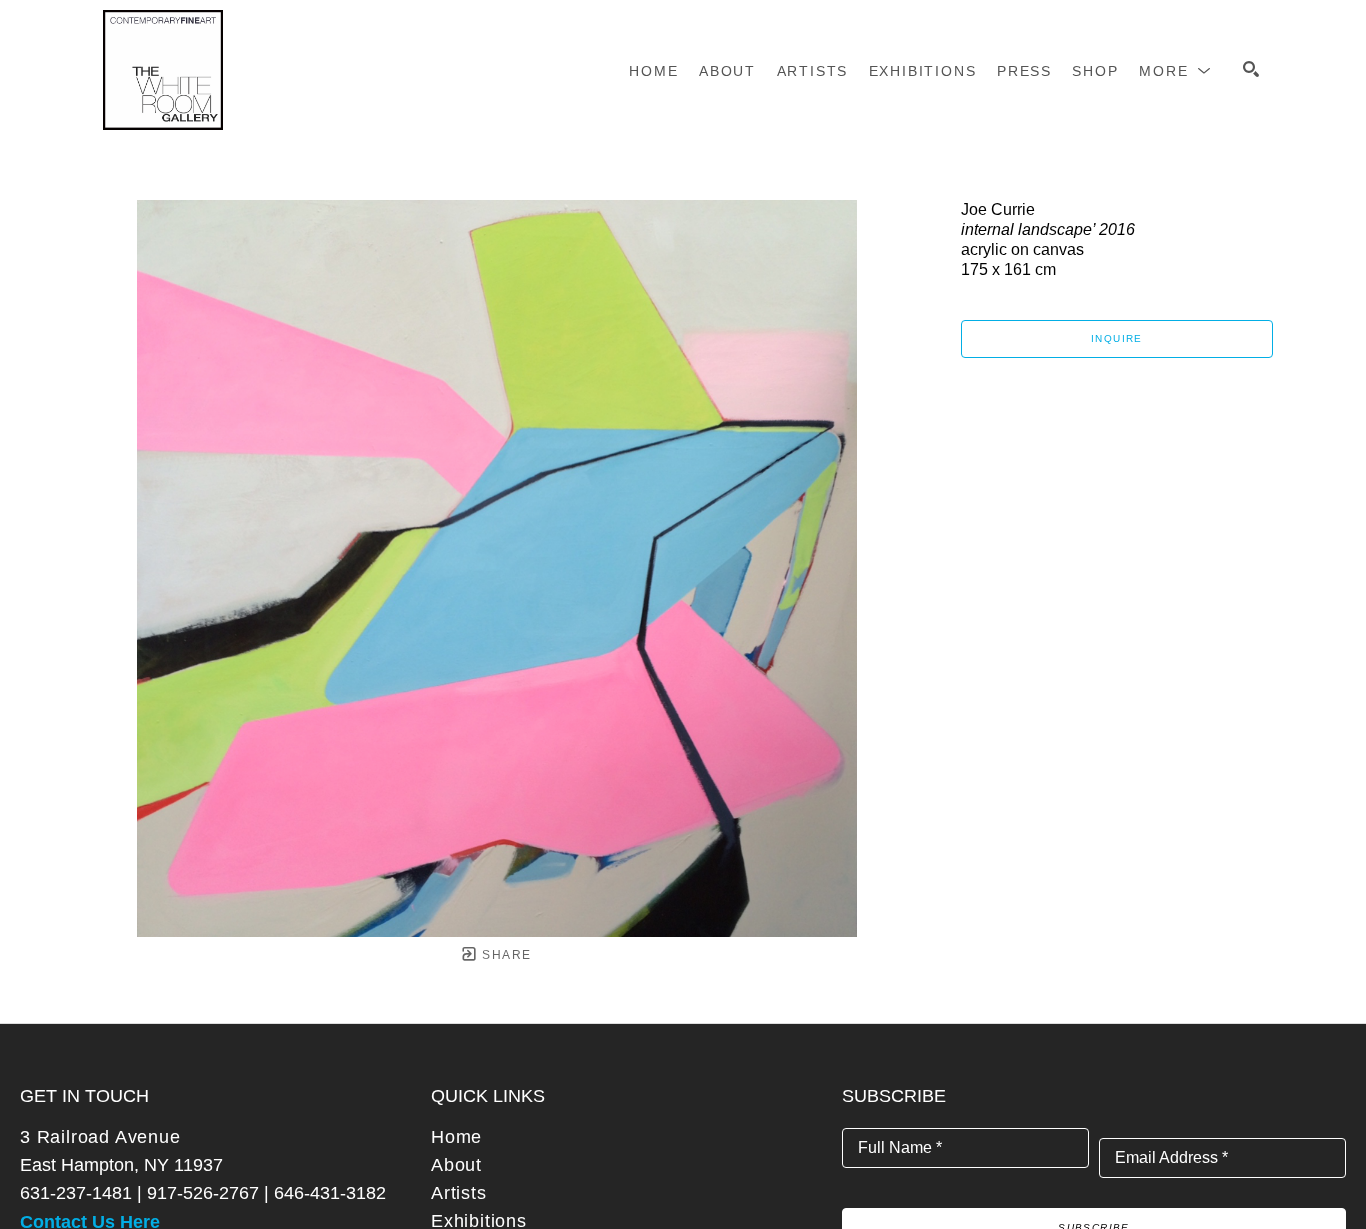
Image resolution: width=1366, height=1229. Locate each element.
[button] (1175, 71)
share (504, 955)
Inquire (1117, 338)
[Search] (1251, 69)
